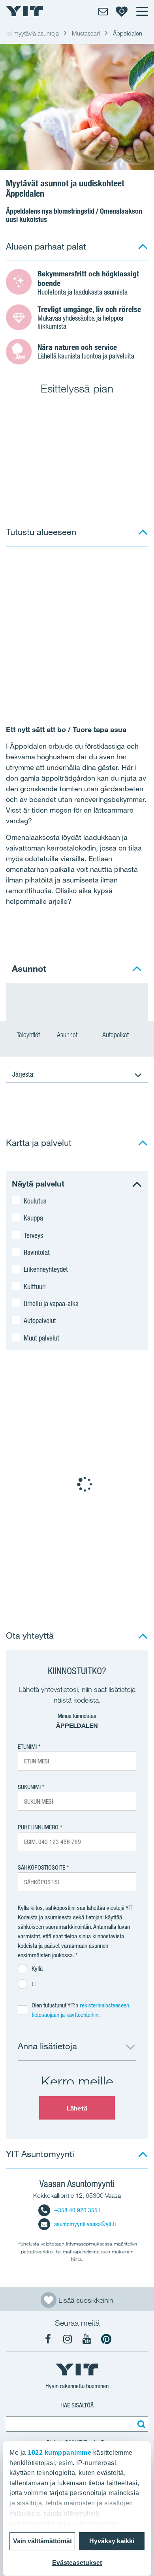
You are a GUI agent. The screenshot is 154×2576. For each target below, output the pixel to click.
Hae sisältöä (77, 2405)
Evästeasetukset (77, 2563)
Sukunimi (29, 1787)
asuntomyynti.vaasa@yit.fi (85, 2224)
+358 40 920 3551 (77, 2210)
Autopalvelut (40, 1320)
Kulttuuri (35, 1286)
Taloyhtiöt (28, 1035)
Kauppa (33, 1218)
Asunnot (68, 1035)
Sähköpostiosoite (41, 1867)
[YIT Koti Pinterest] (106, 2339)
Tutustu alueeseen (41, 532)
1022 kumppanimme (59, 2453)
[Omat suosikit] (122, 11)
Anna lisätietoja (47, 2046)
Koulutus (35, 1201)
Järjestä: (23, 1074)
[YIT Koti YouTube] (87, 2339)
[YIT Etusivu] (24, 11)
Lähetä (77, 2108)
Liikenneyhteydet (46, 1269)
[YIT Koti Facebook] (48, 2339)
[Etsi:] (140, 2424)
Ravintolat (37, 1252)
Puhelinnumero (38, 1827)
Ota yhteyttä (30, 1635)
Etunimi (27, 1747)
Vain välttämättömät (42, 2541)
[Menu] (142, 11)
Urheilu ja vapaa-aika (51, 1303)
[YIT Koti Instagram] (68, 2339)
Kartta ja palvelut (39, 1142)
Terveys (33, 1235)
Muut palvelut (41, 1338)
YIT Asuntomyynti (40, 2154)
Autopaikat (116, 1035)
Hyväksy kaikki (112, 2541)
